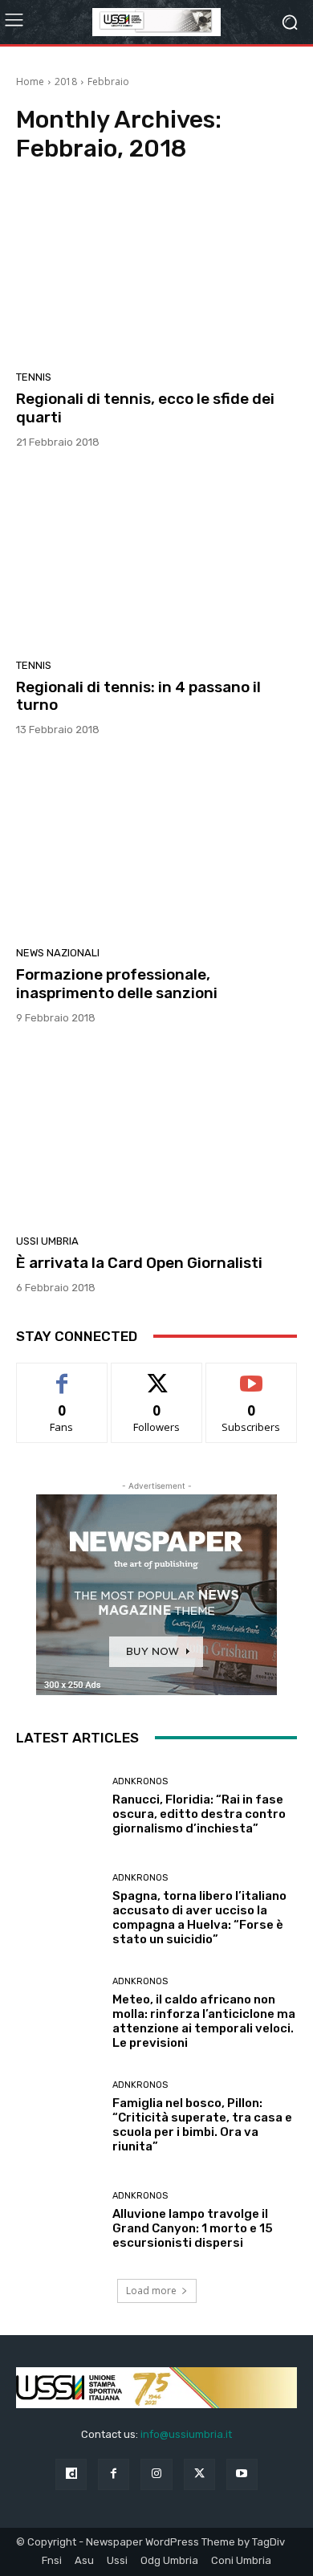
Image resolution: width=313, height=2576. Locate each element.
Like (62, 1375)
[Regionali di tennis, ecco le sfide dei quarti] (156, 271)
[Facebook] (114, 2474)
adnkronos (140, 1781)
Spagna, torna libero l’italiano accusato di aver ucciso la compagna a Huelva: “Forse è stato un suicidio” (199, 1918)
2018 (66, 82)
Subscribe (251, 1375)
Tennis (34, 377)
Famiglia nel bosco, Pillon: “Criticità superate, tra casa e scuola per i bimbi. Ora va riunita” (202, 2125)
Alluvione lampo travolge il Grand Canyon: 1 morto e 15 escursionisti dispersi (193, 2228)
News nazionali (58, 953)
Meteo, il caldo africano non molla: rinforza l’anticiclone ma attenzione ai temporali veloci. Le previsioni (204, 2021)
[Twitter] (199, 2474)
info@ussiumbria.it (186, 2434)
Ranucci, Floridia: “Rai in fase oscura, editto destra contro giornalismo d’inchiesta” (199, 1814)
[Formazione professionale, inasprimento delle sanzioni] (156, 847)
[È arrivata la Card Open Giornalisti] (156, 1135)
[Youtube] (242, 2474)
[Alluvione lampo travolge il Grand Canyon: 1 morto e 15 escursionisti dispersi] (58, 2221)
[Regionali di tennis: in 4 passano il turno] (156, 560)
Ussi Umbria (47, 1241)
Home (30, 82)
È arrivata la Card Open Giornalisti (139, 1263)
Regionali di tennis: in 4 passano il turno (138, 696)
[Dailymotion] (71, 2474)
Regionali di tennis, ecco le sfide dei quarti (145, 408)
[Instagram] (156, 2474)
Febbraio (108, 82)
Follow (157, 1375)
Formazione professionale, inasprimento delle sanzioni (117, 984)
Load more (151, 2291)
